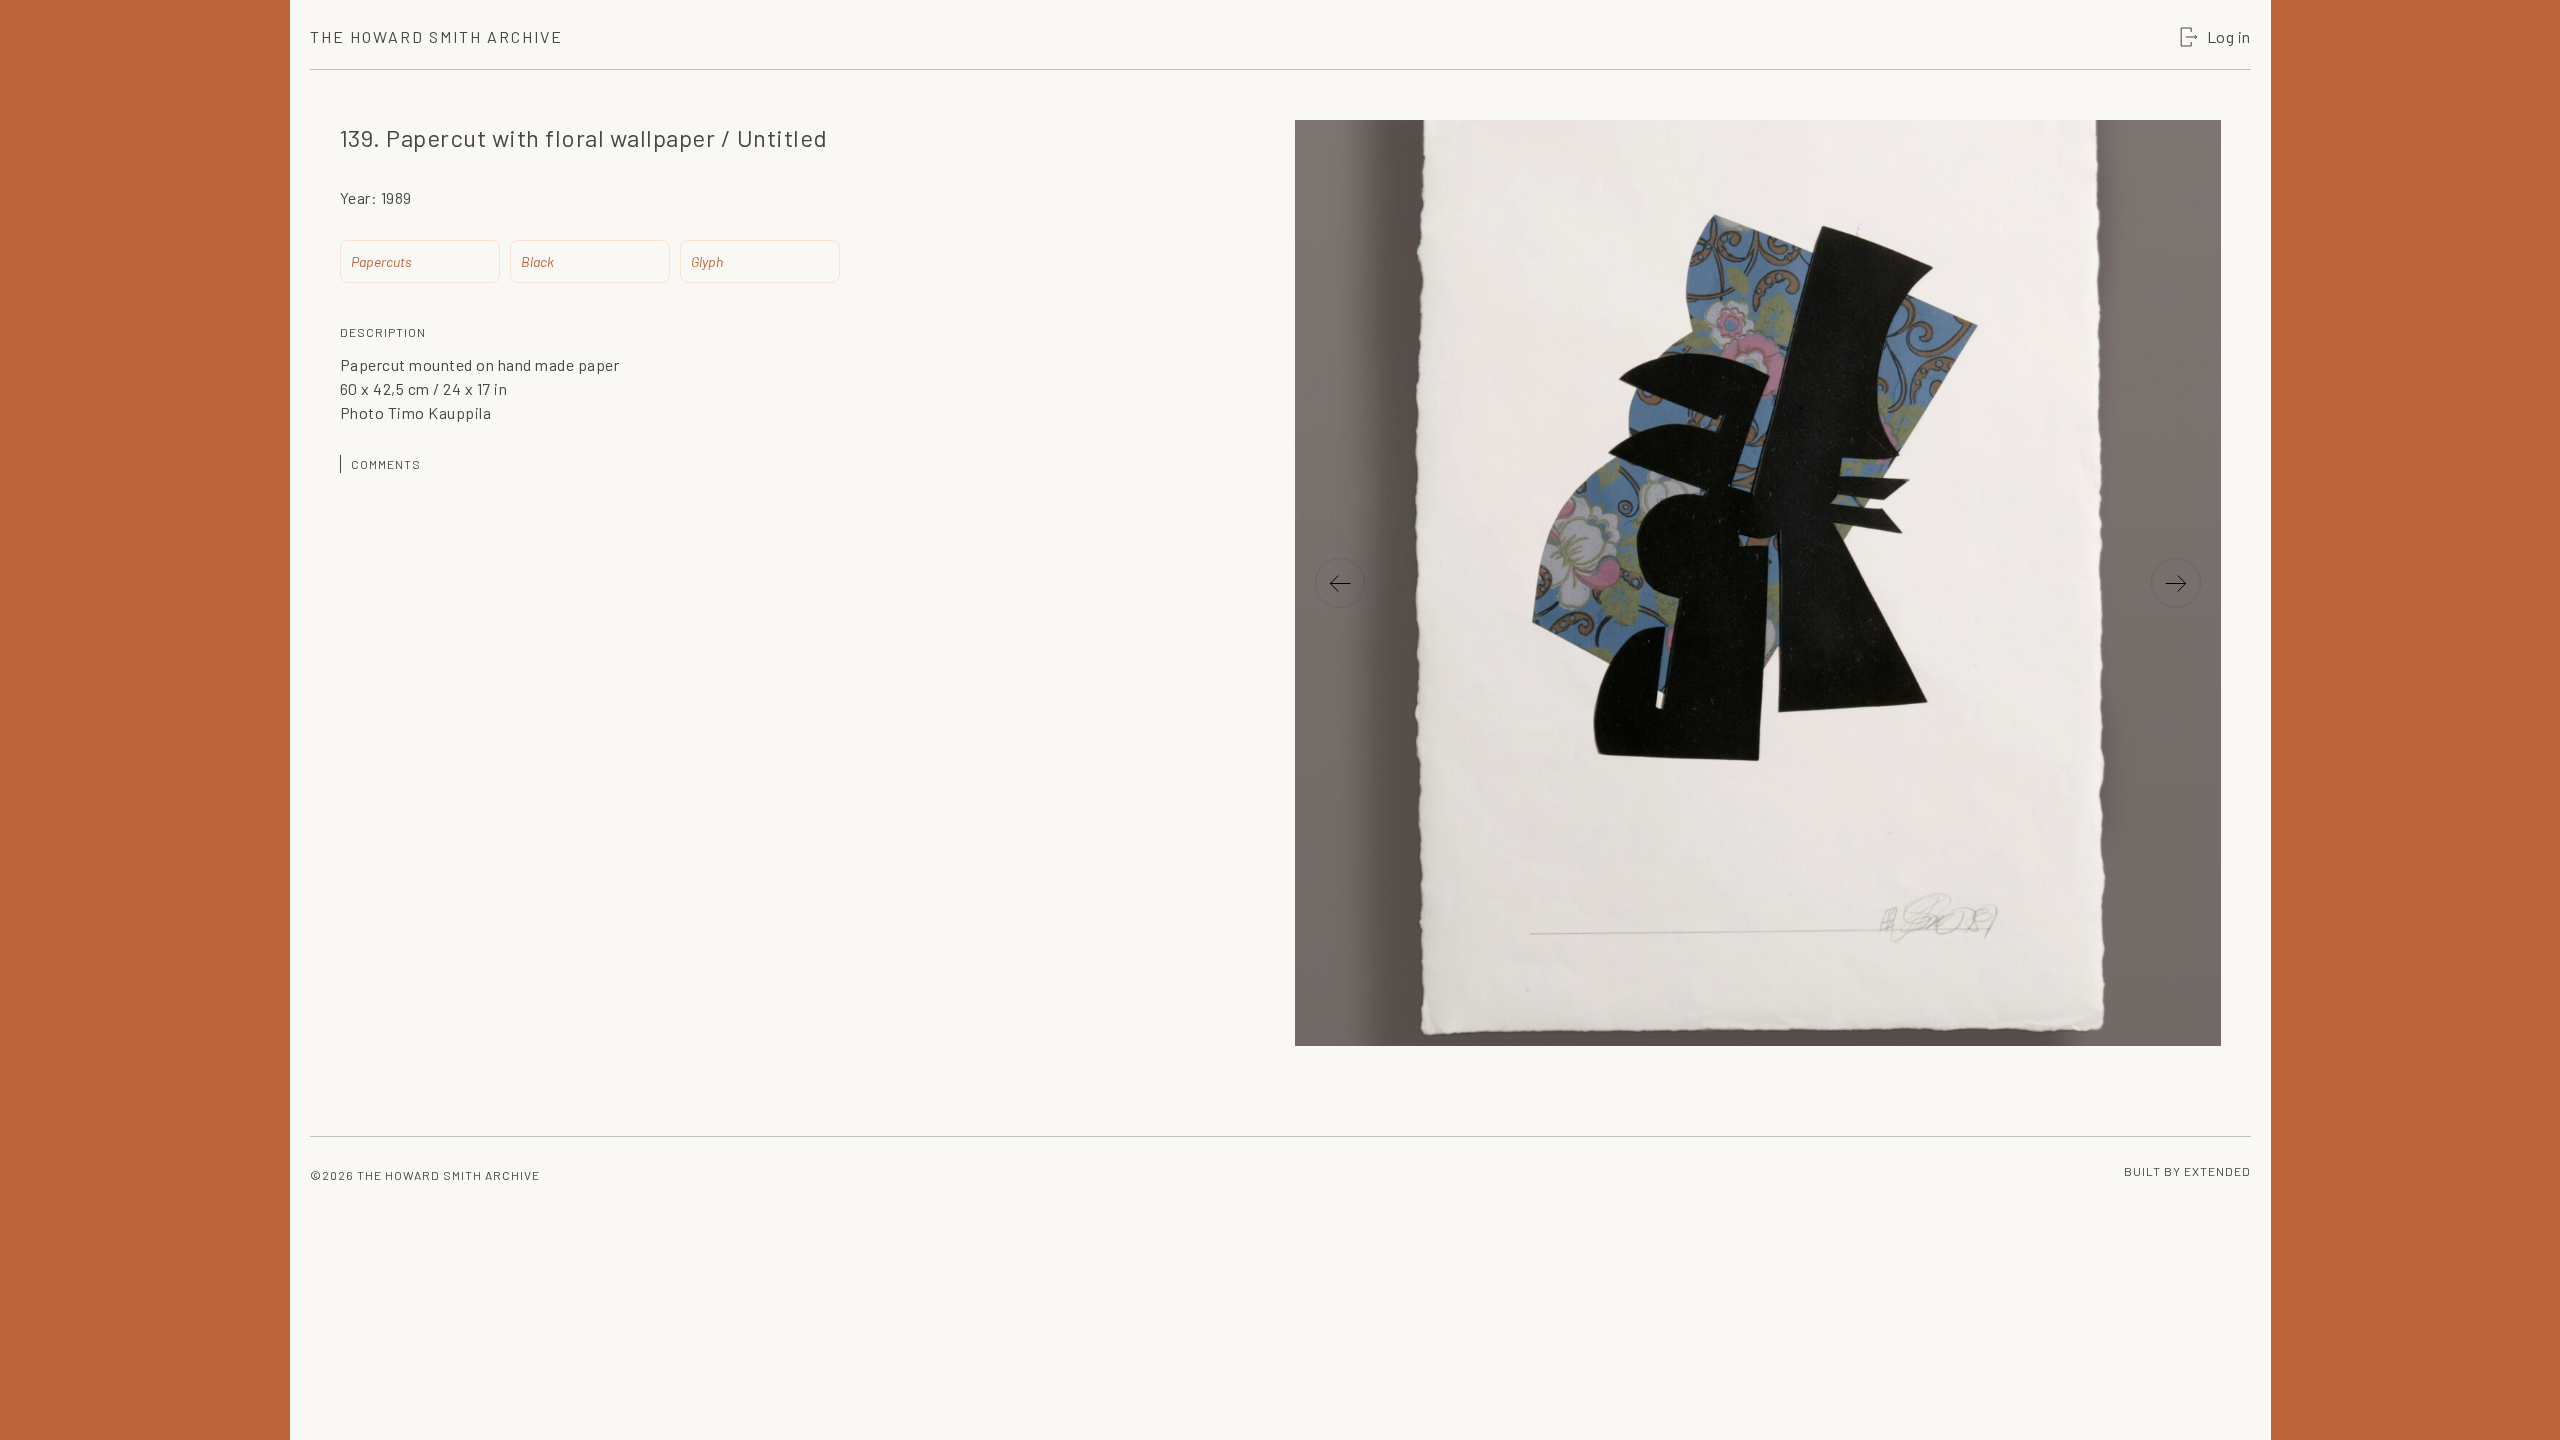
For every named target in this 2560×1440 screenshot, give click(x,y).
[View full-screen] (2196, 165)
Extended (2217, 1171)
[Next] (2176, 583)
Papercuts (381, 261)
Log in (2229, 36)
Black (537, 261)
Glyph (707, 261)
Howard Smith (436, 36)
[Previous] (1340, 583)
